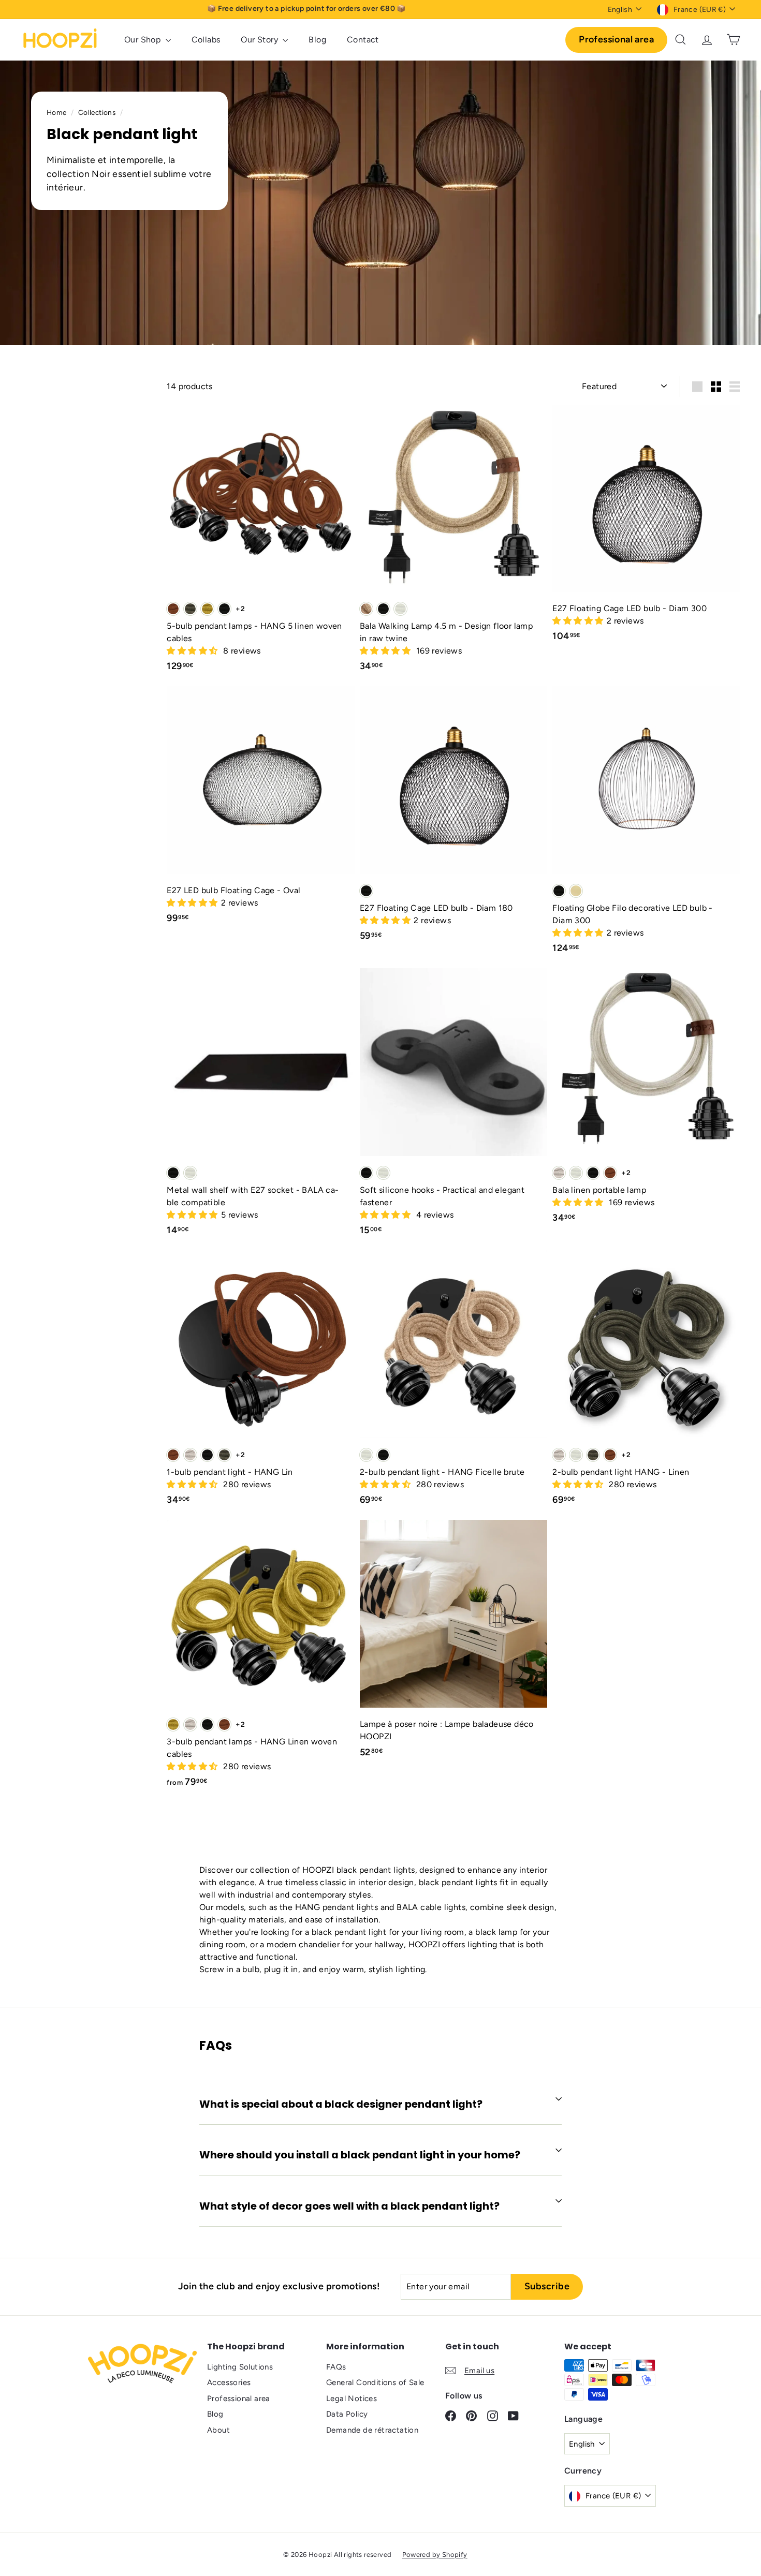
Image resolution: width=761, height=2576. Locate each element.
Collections (98, 112)
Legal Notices (352, 2399)
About (218, 2430)
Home (57, 112)
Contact (363, 40)
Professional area (616, 39)
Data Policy (347, 2414)
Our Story (260, 40)
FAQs (336, 2367)
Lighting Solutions (240, 2367)
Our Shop (144, 40)
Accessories (229, 2382)
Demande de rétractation (372, 2430)
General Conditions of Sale (375, 2382)
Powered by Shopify (435, 2555)
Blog (317, 40)
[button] (193, 651)
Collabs (206, 40)
